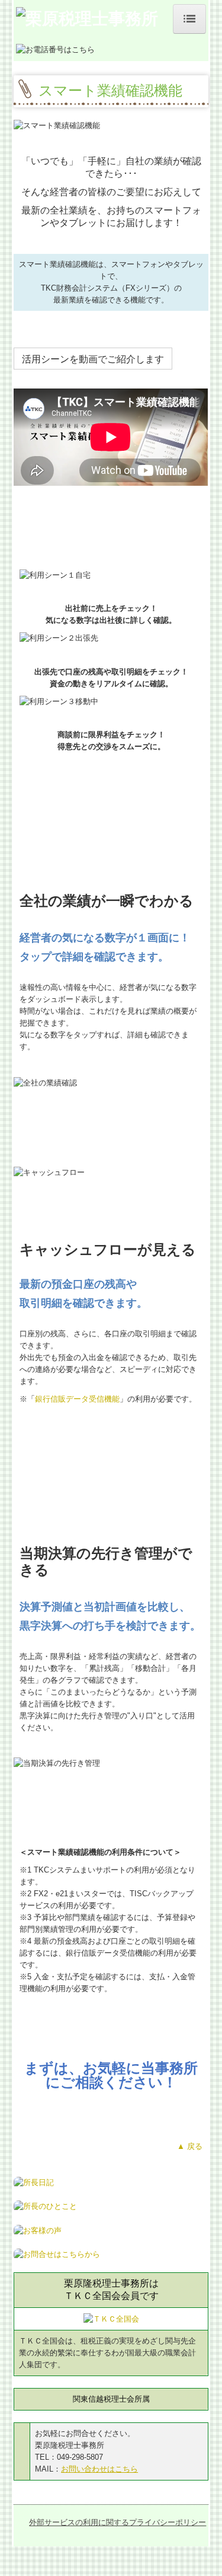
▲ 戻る (190, 2146)
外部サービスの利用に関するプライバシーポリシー (118, 2522)
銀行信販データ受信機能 (77, 1399)
